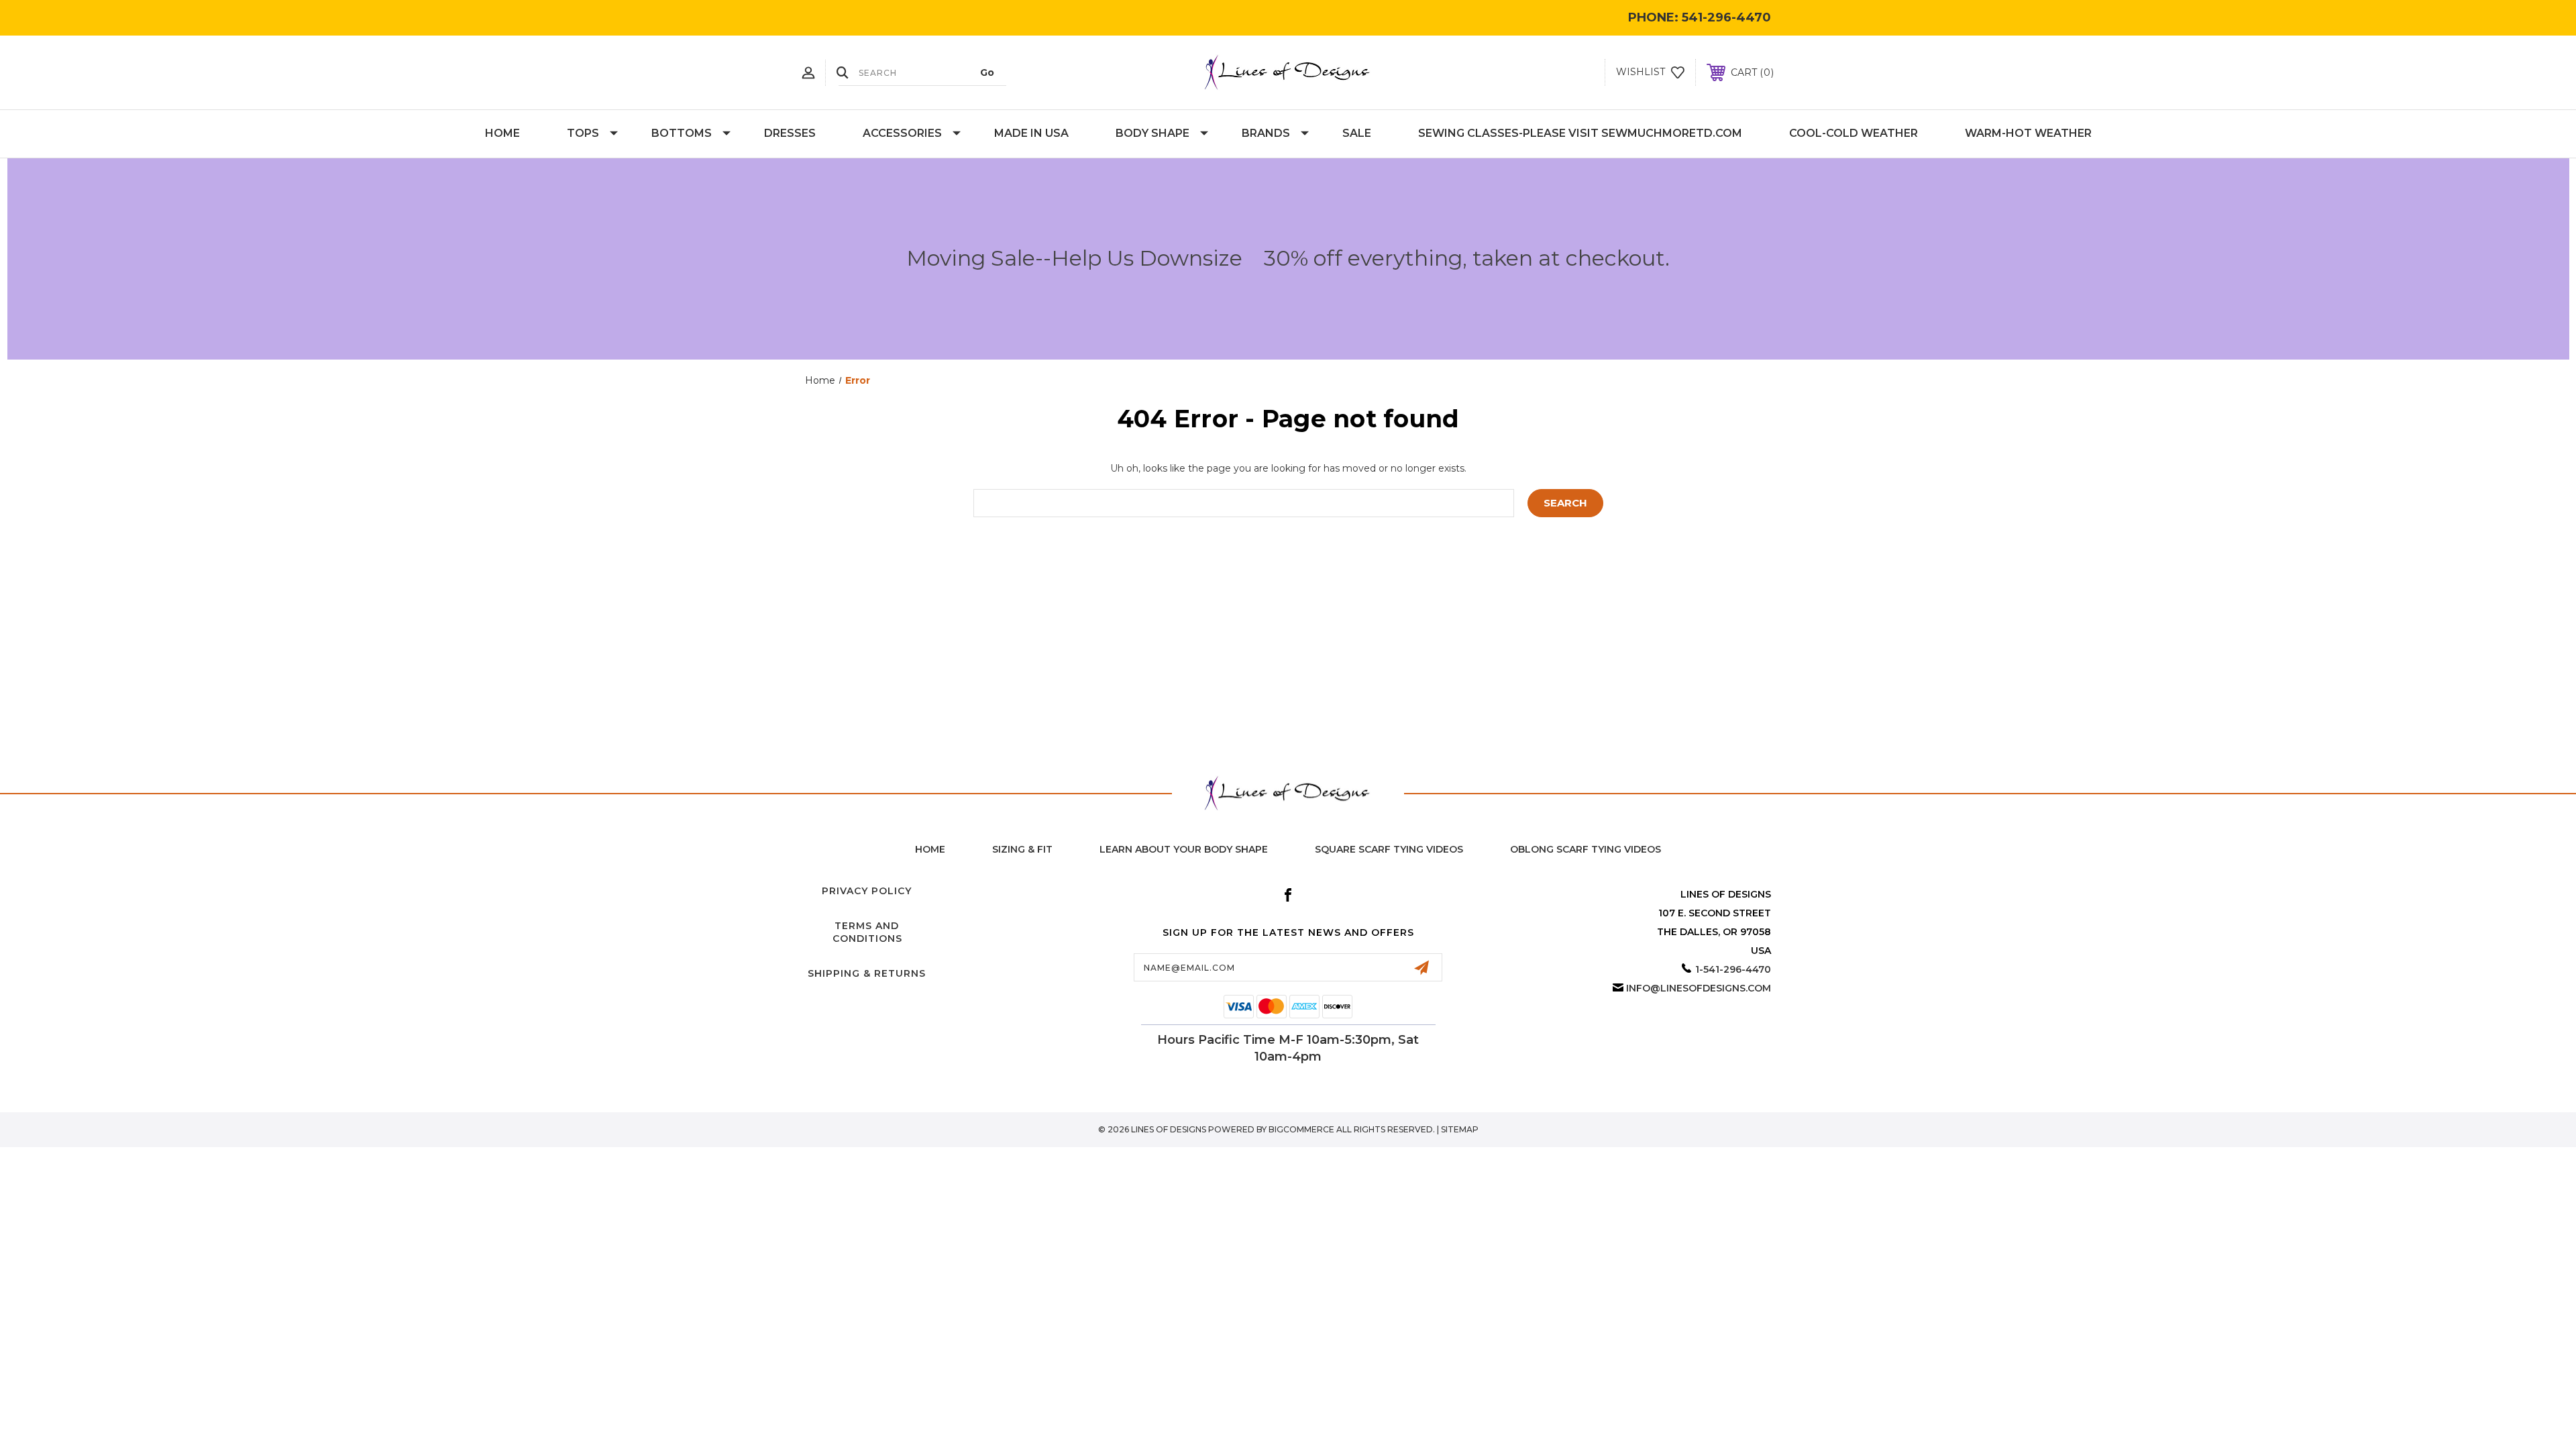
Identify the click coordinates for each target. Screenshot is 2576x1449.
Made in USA (1031, 133)
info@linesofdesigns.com (1699, 988)
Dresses (790, 133)
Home (502, 133)
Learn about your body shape (1184, 849)
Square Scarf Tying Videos (1389, 849)
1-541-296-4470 (1733, 969)
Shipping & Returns (867, 973)
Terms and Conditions (867, 932)
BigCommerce (1301, 1129)
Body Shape (1152, 133)
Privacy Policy (867, 891)
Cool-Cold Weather (1854, 133)
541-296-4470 (1726, 17)
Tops (583, 133)
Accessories (902, 133)
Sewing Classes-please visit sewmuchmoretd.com (1580, 133)
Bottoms (682, 133)
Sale (1357, 133)
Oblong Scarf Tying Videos (1586, 849)
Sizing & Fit (1022, 849)
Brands (1266, 133)
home (930, 849)
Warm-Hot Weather (2028, 133)
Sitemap (1460, 1129)
